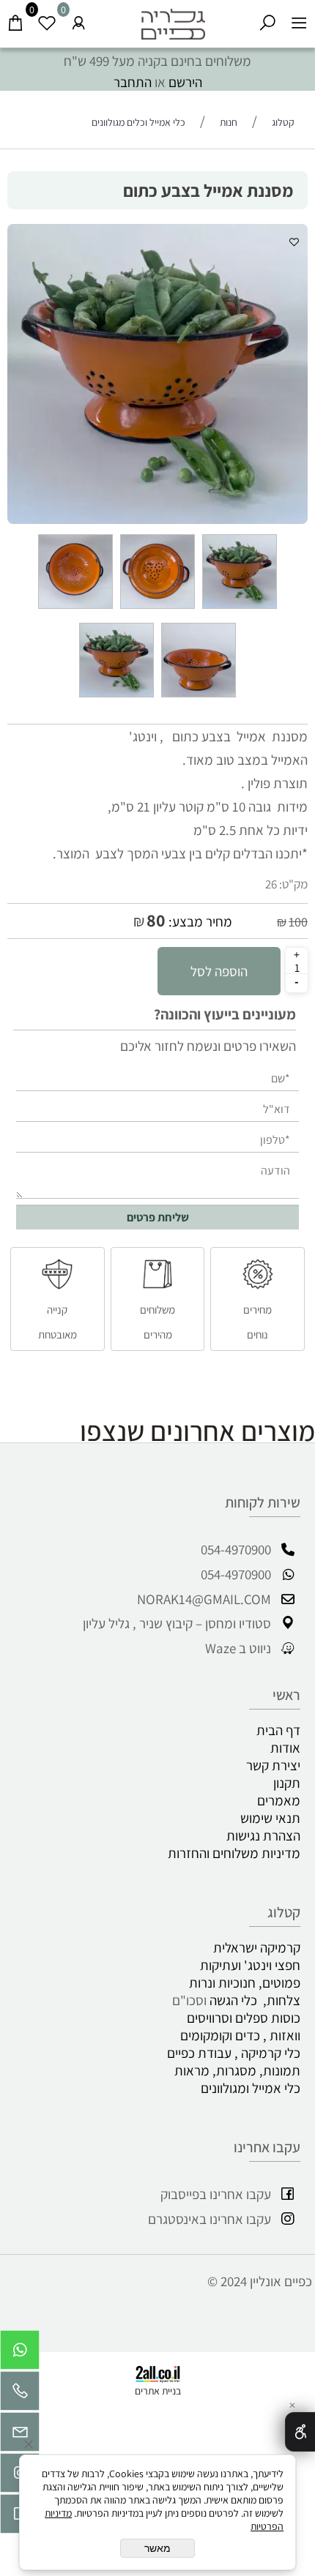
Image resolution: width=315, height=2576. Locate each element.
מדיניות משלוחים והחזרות (234, 1853)
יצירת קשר (273, 1765)
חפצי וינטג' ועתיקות (250, 1965)
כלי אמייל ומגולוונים (251, 2088)
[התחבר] (79, 20)
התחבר (133, 82)
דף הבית (278, 1730)
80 (156, 920)
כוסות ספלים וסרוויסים (244, 2018)
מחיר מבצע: (199, 921)
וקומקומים (206, 2035)
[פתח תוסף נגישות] (300, 2432)
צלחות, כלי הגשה (255, 2000)
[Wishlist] (47, 20)
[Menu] (299, 20)
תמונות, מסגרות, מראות (237, 2070)
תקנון (287, 1783)
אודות (285, 1748)
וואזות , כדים (268, 2035)
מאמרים (279, 1800)
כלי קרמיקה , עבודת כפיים (231, 2053)
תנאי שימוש (270, 1818)
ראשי (286, 1695)
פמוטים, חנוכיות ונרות (245, 1982)
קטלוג (284, 1912)
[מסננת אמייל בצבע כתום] (240, 607)
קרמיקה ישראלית (257, 1947)
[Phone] (20, 2395)
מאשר (157, 2548)
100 (298, 922)
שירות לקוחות (263, 1502)
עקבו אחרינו (267, 2147)
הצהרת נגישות (263, 1835)
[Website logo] (173, 20)
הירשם (185, 82)
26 (271, 884)
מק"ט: (293, 884)
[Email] (20, 2435)
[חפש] (268, 20)
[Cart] (16, 20)
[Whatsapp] (20, 2354)
